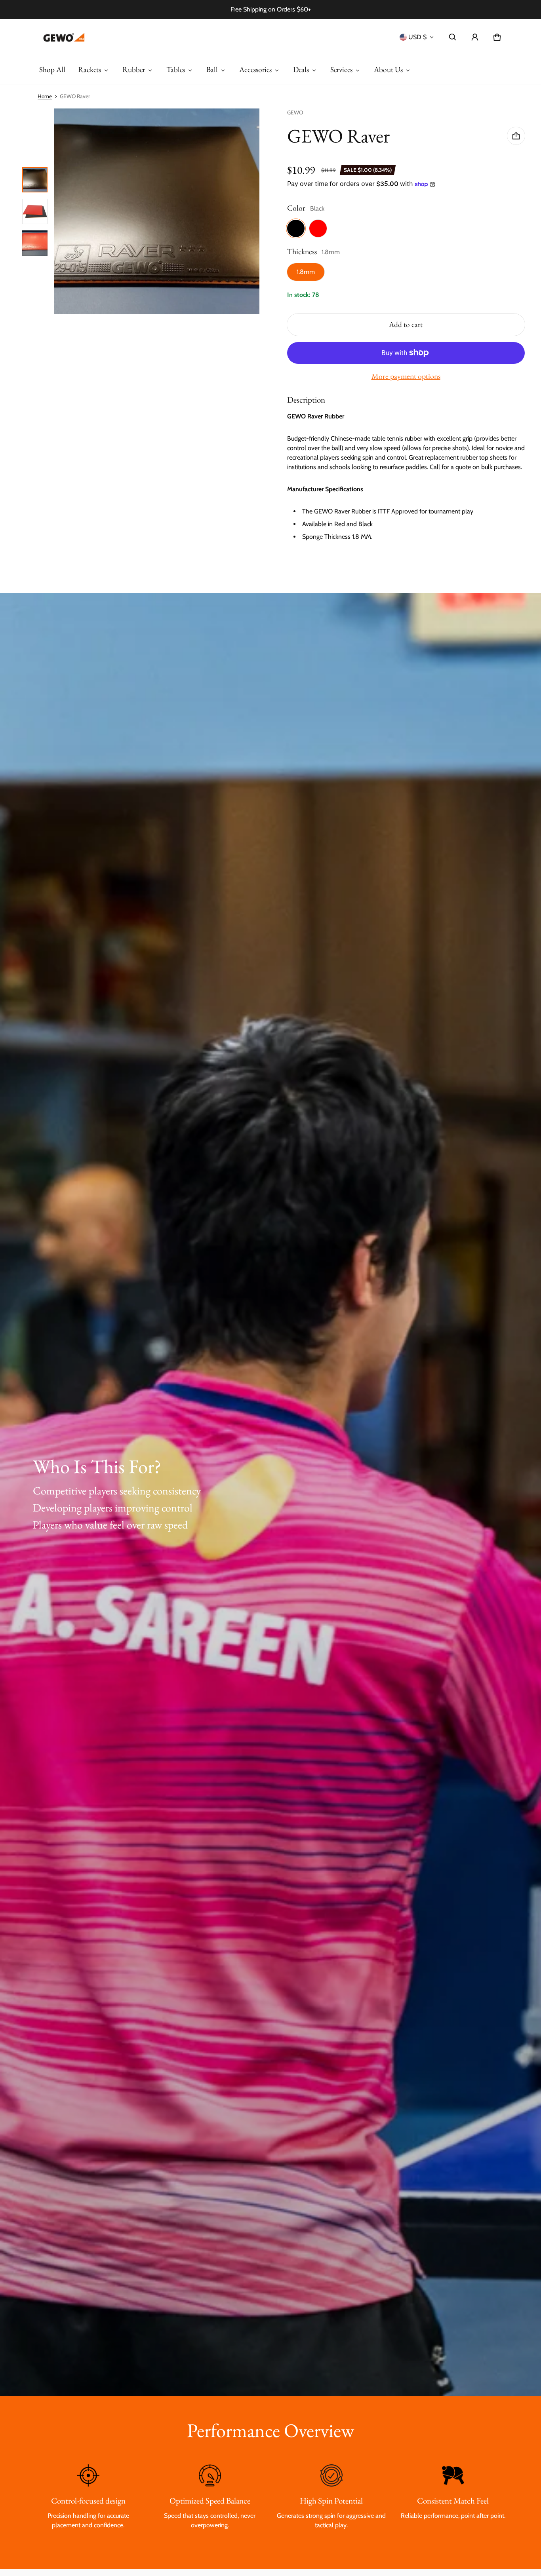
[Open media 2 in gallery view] (35, 211)
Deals (301, 69)
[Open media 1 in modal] (157, 211)
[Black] (296, 228)
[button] (453, 37)
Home (45, 96)
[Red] (318, 228)
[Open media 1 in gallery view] (35, 180)
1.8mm (306, 272)
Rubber (134, 69)
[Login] (475, 37)
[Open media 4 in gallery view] (35, 243)
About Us (388, 69)
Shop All (52, 69)
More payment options (406, 376)
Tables (176, 69)
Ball (212, 69)
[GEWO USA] (63, 37)
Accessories (255, 69)
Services (341, 69)
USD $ (417, 37)
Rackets (90, 69)
